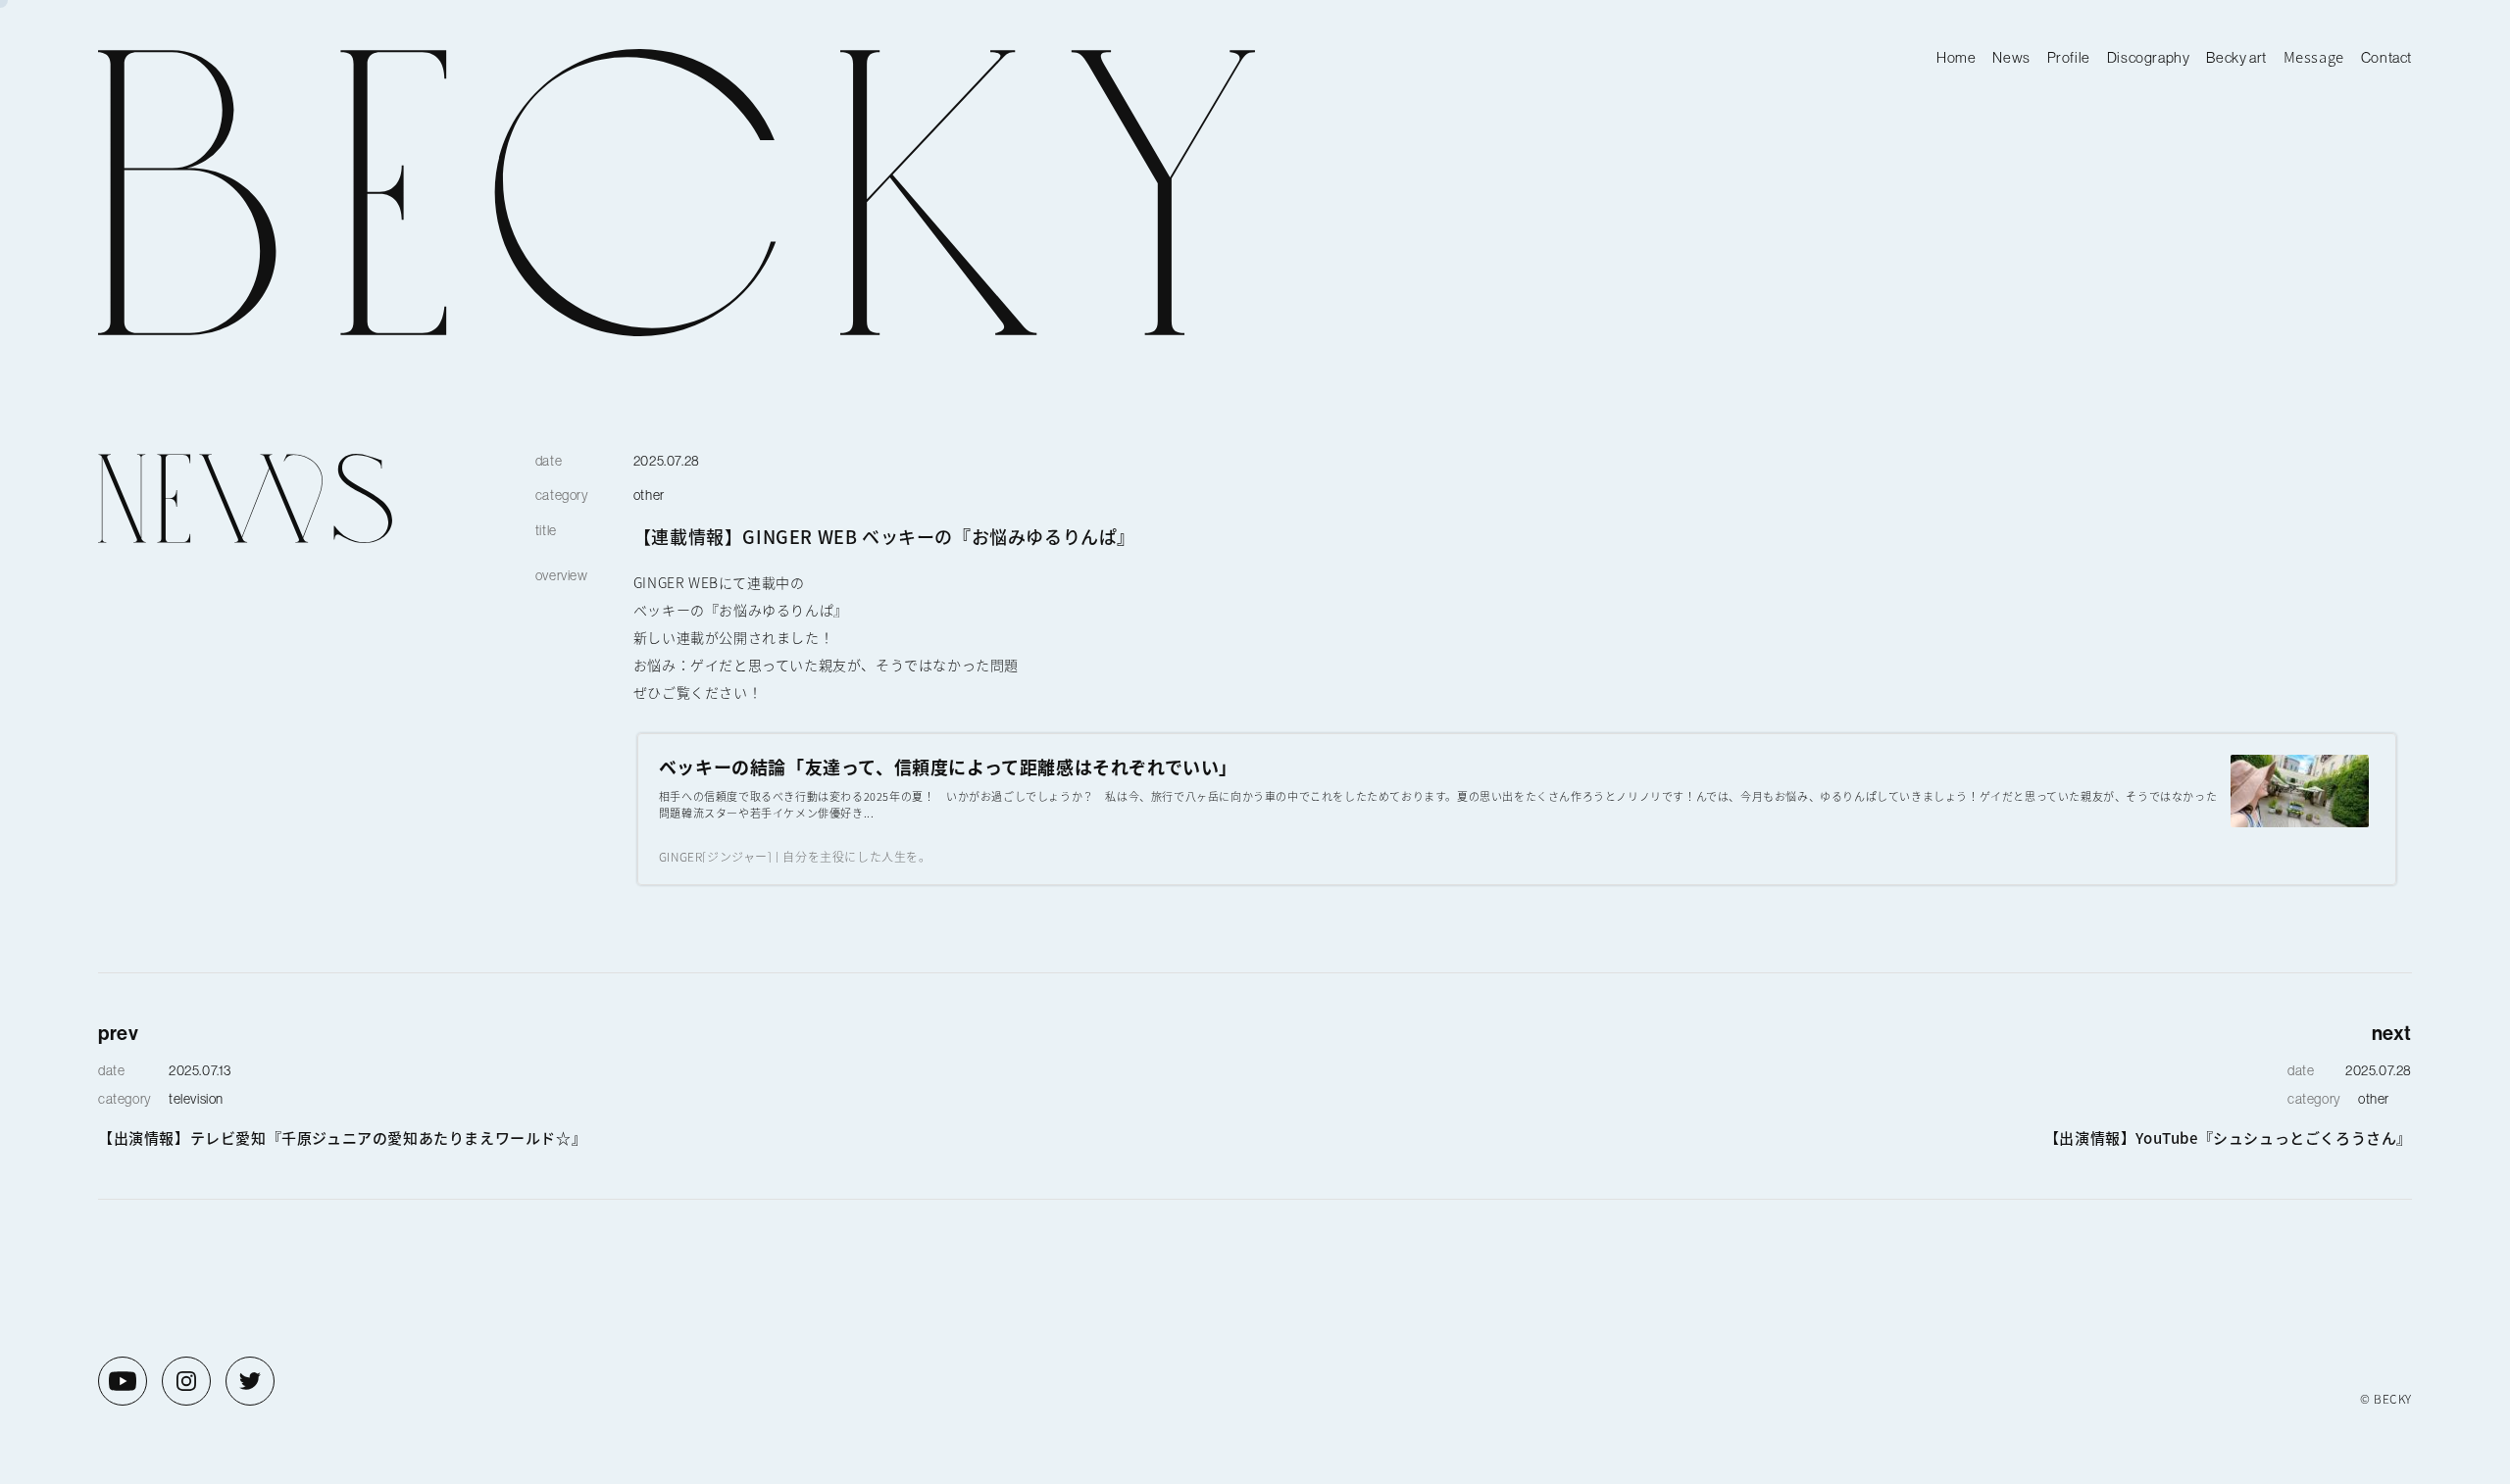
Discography (2149, 57)
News (2011, 57)
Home (1956, 57)
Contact (2386, 57)
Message (2314, 56)
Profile (2069, 57)
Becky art (2236, 57)
